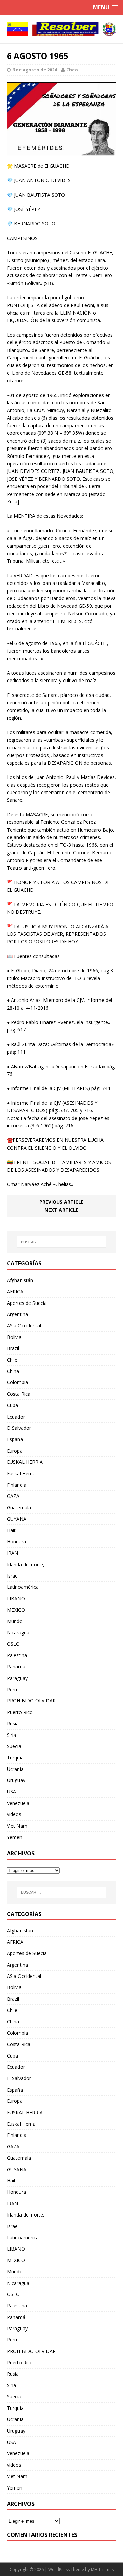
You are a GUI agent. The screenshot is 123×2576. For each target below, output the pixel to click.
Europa (15, 1451)
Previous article (61, 1202)
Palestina (17, 1655)
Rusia (13, 1723)
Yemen (15, 1837)
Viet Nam (17, 1826)
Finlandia (17, 1485)
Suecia (14, 1746)
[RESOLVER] (61, 29)
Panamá (16, 1667)
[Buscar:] (61, 1242)
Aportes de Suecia (27, 1303)
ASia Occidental (24, 1325)
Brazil (13, 1348)
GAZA (13, 1496)
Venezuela (18, 1803)
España (15, 1439)
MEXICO (16, 1610)
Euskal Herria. (22, 1474)
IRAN (12, 1553)
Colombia (17, 1382)
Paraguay (17, 1678)
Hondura (16, 1542)
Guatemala (19, 1508)
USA (11, 1791)
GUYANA (17, 1519)
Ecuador (16, 1417)
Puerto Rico (20, 1712)
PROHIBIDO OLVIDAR (31, 1701)
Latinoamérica (23, 1587)
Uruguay (16, 1780)
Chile (12, 1360)
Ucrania (15, 1769)
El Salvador (19, 1428)
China (13, 1371)
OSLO (13, 1644)
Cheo (72, 70)
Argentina (17, 1314)
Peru (12, 1689)
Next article (61, 1210)
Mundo (15, 1621)
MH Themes (102, 2569)
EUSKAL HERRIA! (25, 1462)
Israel (13, 1576)
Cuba (12, 1405)
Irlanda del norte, (26, 1564)
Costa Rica (19, 1394)
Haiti (12, 1530)
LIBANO (16, 1598)
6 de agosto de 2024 (35, 70)
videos (14, 1814)
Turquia (15, 1757)
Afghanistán (20, 1280)
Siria (11, 1735)
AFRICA (15, 1291)
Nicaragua (18, 1633)
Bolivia (14, 1337)
